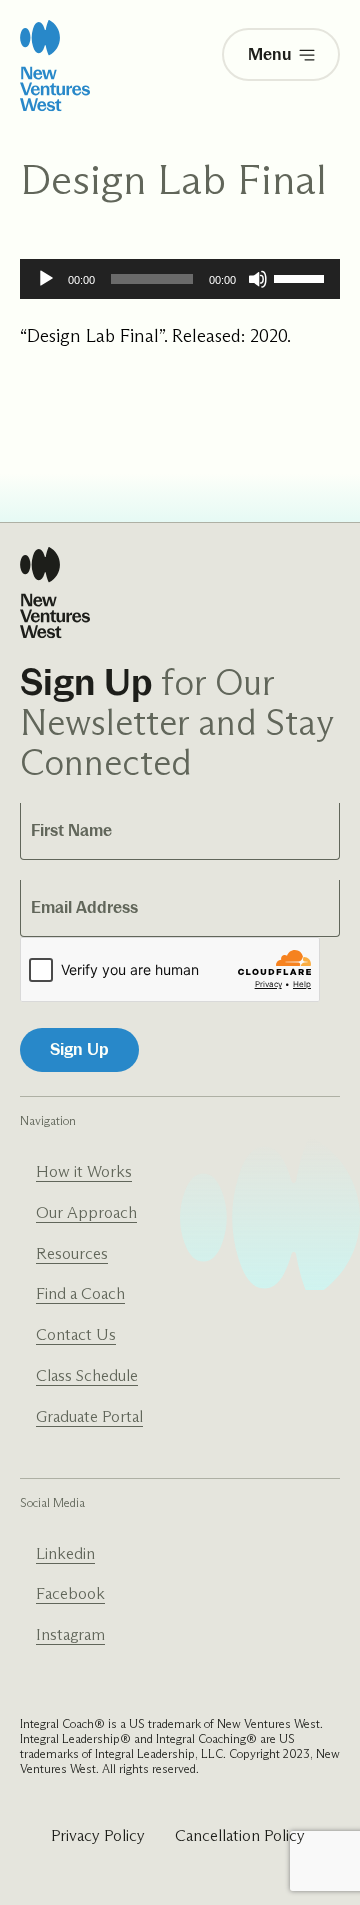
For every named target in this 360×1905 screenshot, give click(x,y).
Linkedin (65, 1553)
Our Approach (86, 1212)
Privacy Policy (98, 1835)
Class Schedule (87, 1375)
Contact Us (76, 1334)
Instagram (70, 1634)
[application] (180, 279)
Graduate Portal (89, 1416)
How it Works (84, 1171)
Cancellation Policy (240, 1835)
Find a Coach (80, 1293)
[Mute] (258, 279)
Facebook (70, 1593)
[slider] (302, 277)
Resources (72, 1253)
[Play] (46, 279)
